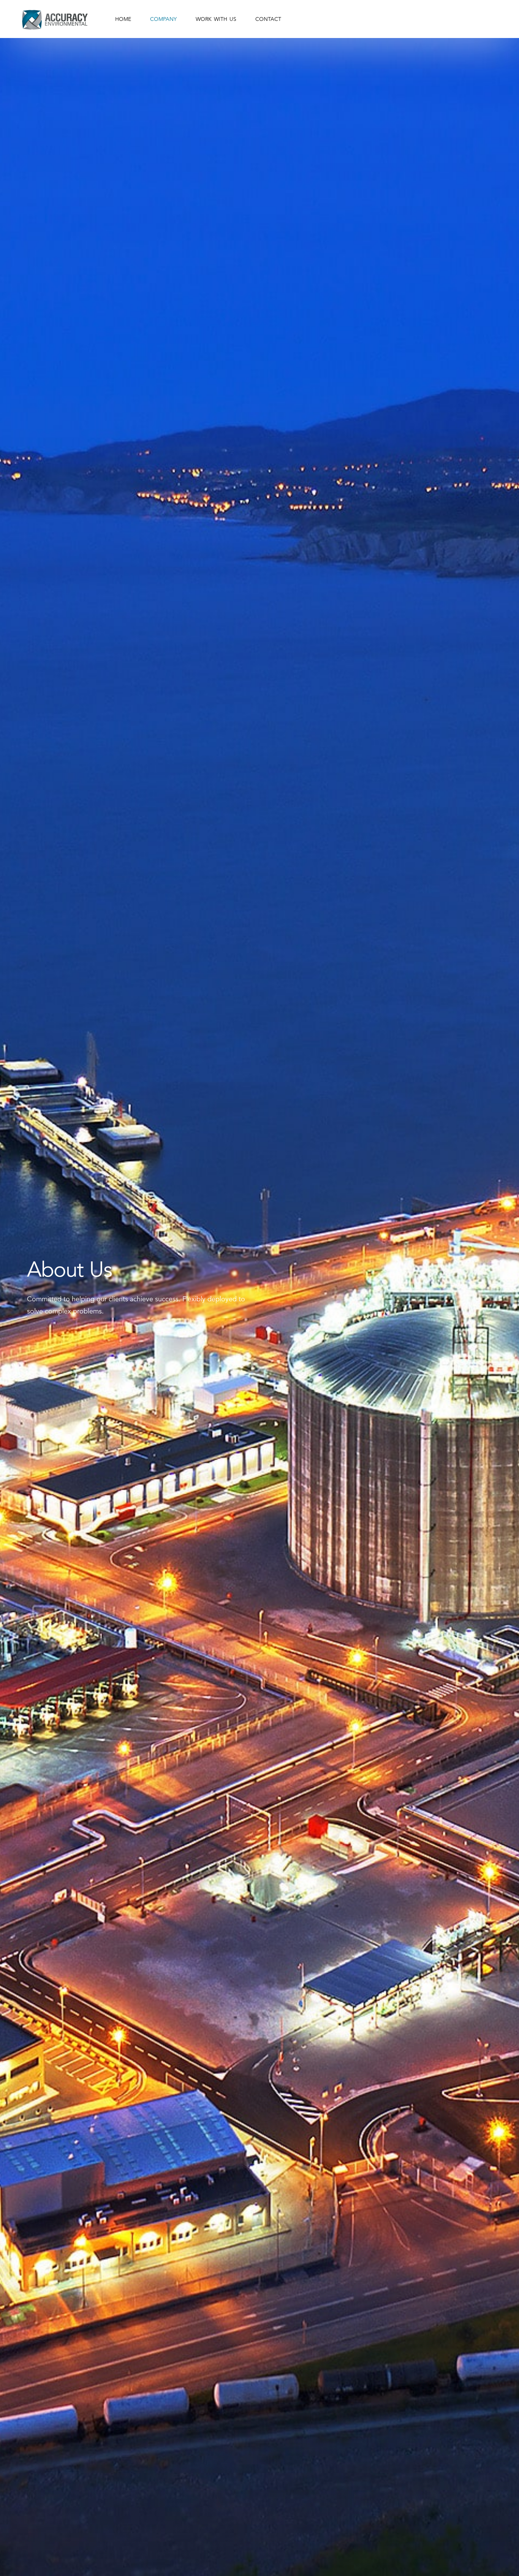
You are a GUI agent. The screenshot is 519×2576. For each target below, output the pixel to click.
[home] (54, 19)
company (163, 19)
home (123, 19)
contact (268, 19)
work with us (216, 19)
